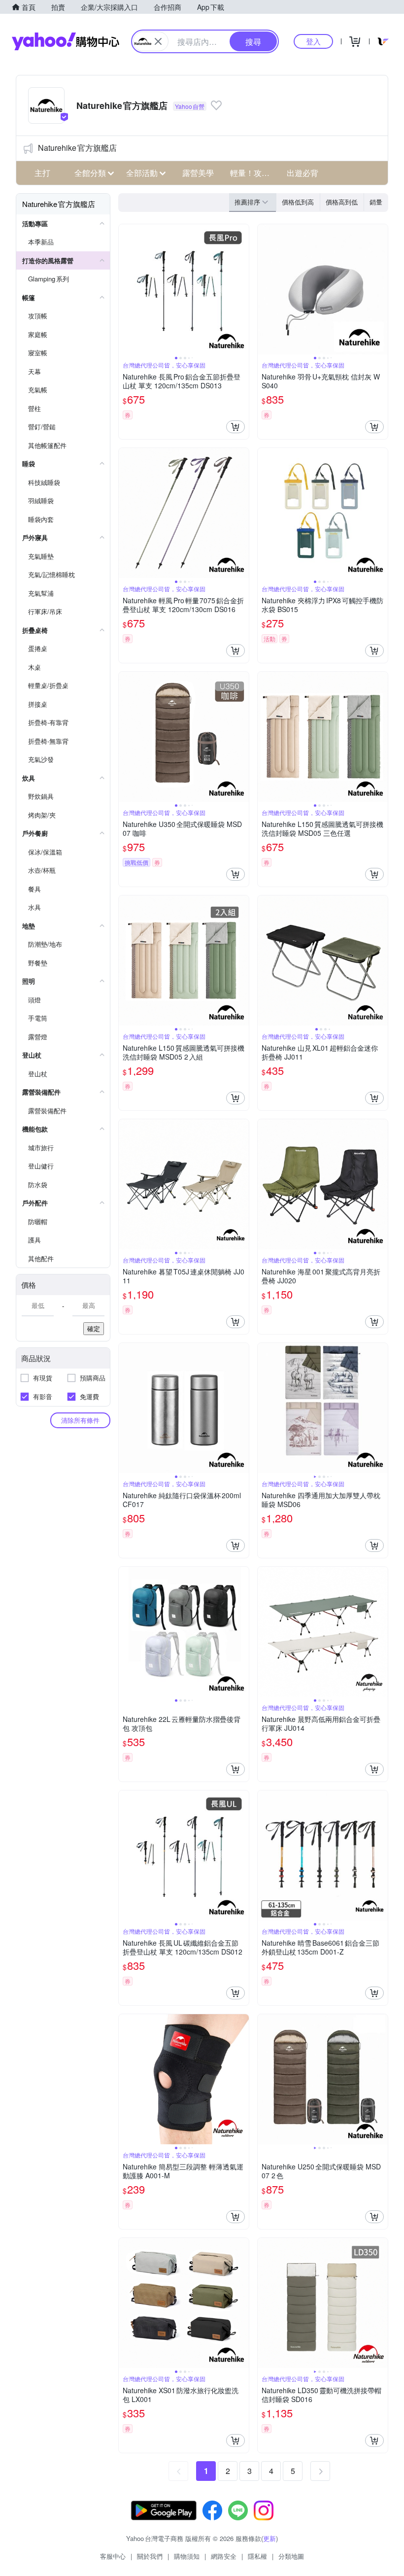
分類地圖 (291, 2556)
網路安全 (224, 2556)
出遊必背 (303, 173)
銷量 (376, 202)
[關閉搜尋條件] (158, 41)
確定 (94, 1328)
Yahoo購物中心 (66, 41)
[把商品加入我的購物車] (236, 427)
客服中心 (113, 2556)
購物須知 (187, 2556)
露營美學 (198, 173)
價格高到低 (342, 202)
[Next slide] (242, 289)
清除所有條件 (80, 1420)
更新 (269, 2538)
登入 (313, 41)
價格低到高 (298, 202)
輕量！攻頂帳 (253, 173)
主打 (42, 173)
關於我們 (150, 2556)
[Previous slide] (125, 289)
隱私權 (257, 2556)
